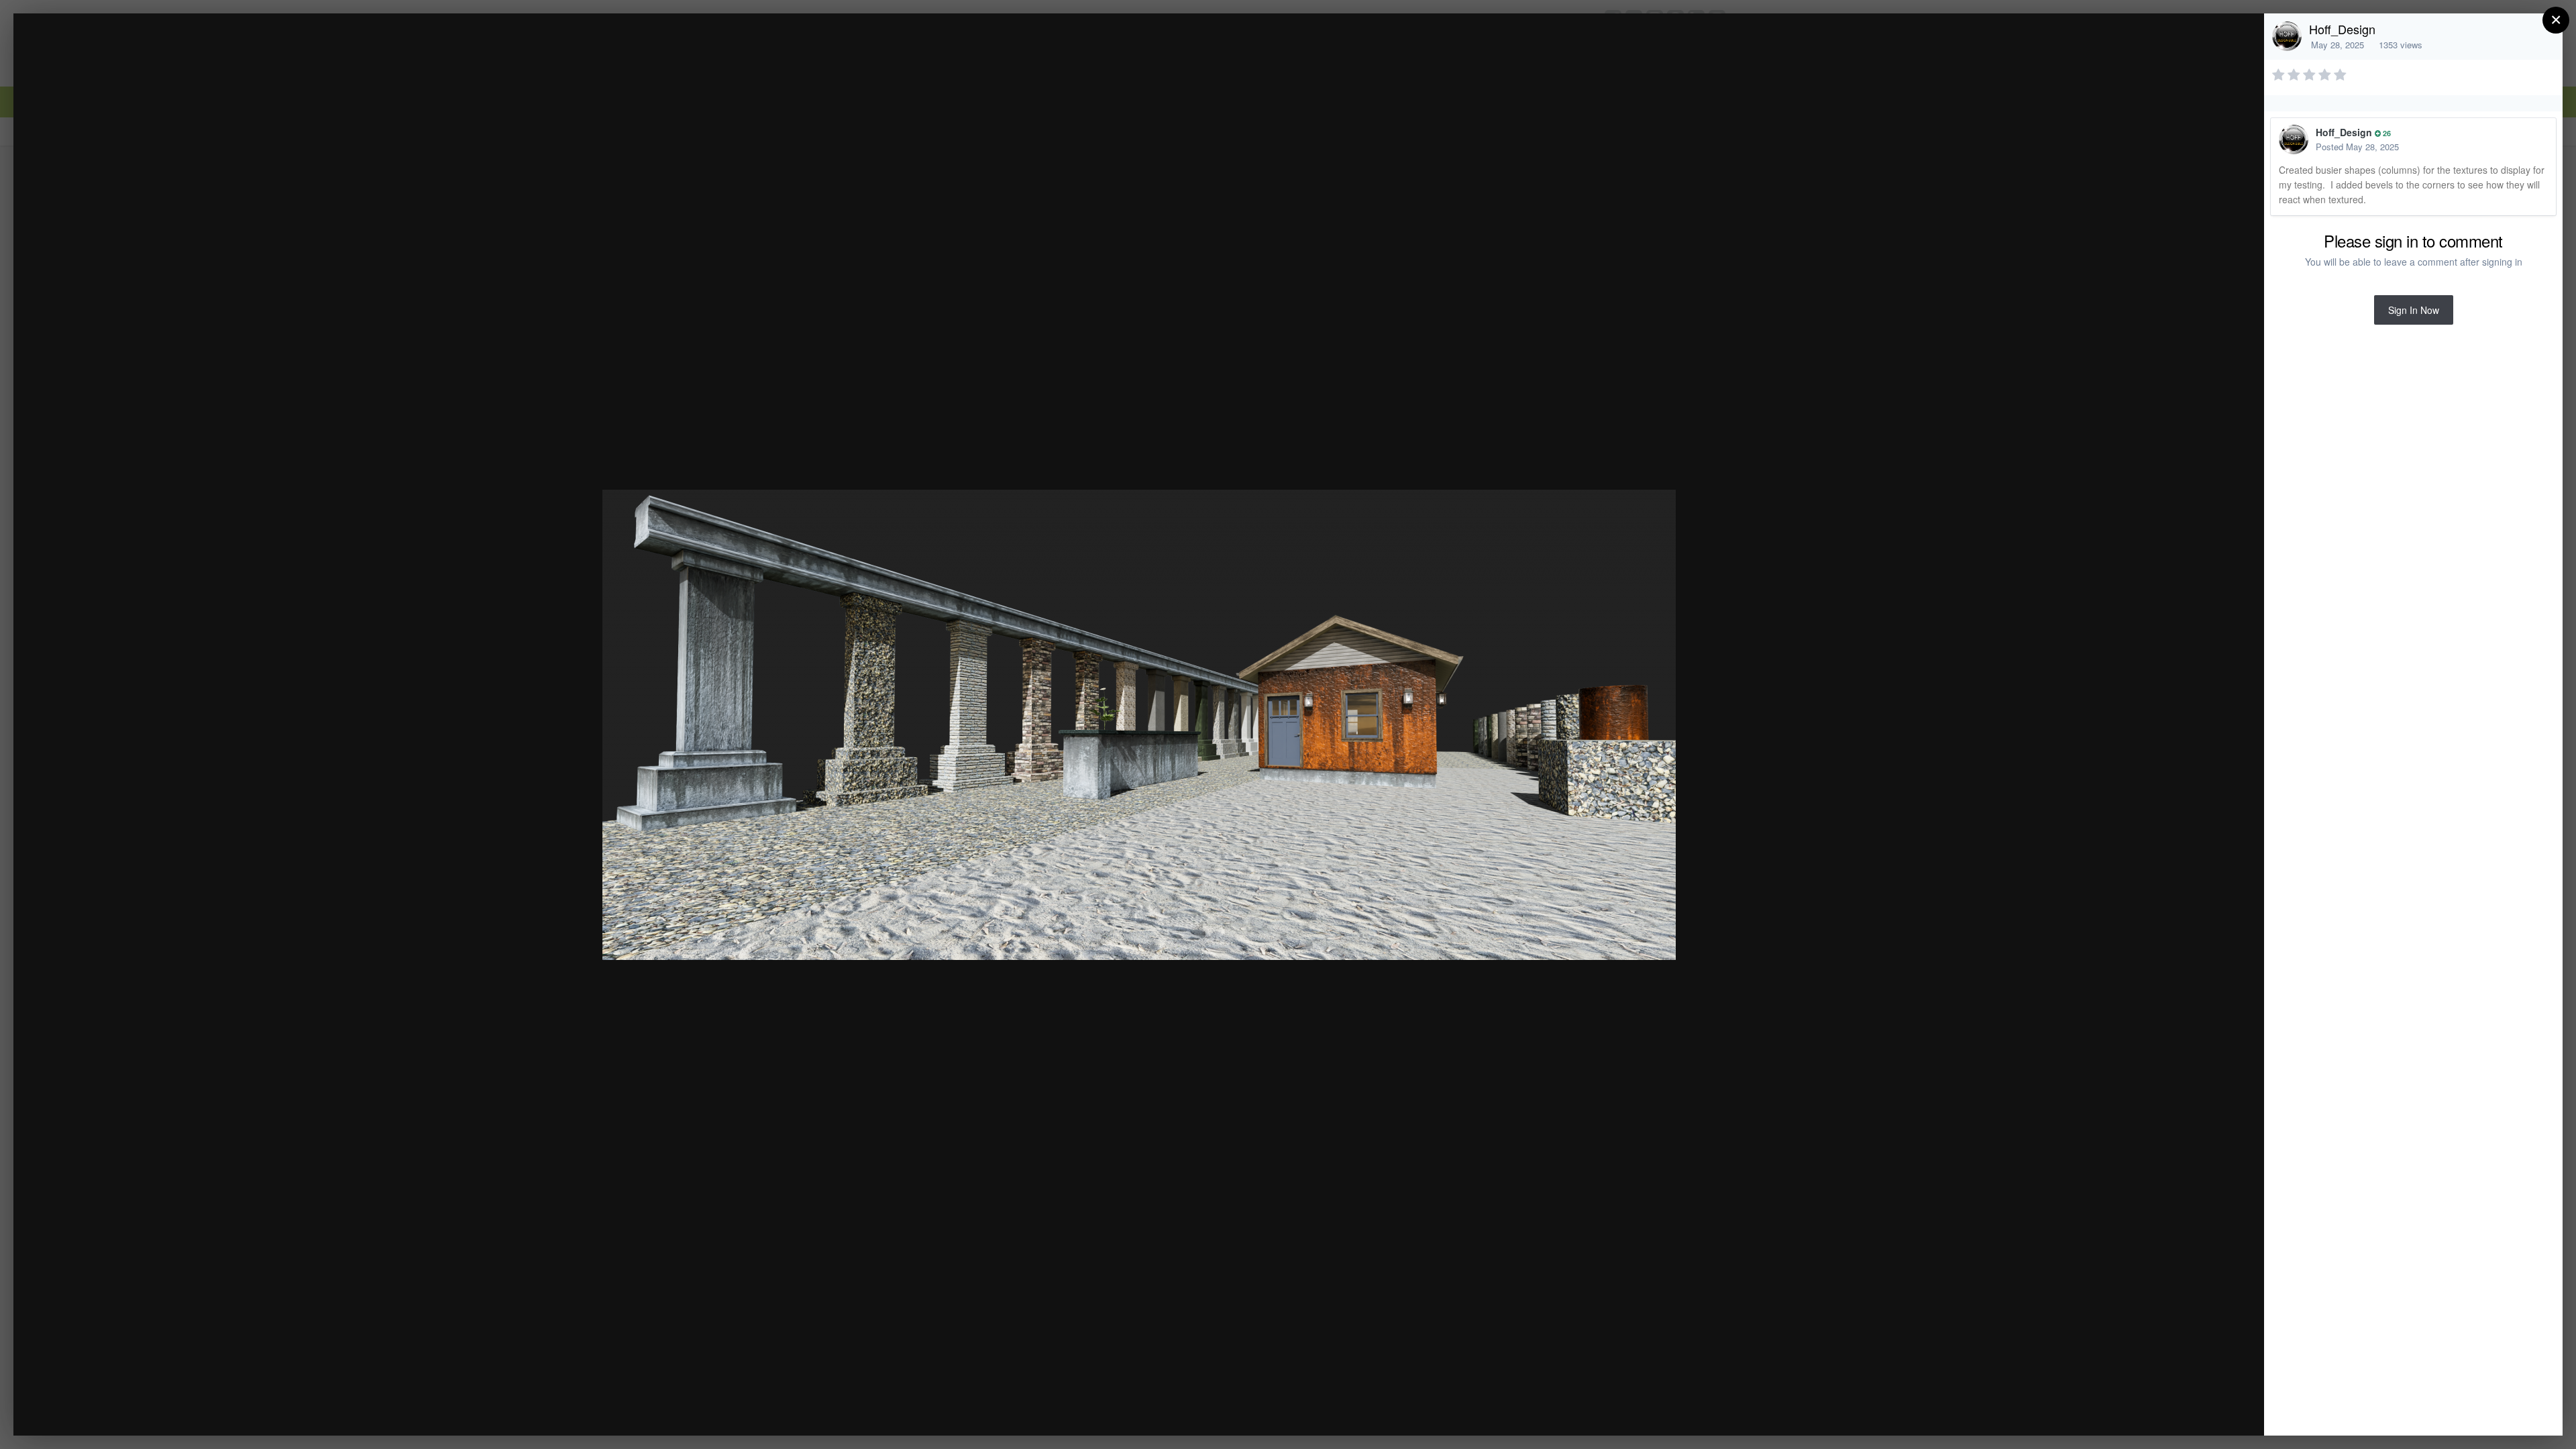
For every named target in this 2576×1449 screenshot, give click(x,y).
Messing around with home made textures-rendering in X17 (217, 49)
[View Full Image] (2241, 38)
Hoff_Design (2342, 29)
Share (2220, 1411)
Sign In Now (2414, 310)
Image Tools (2129, 1411)
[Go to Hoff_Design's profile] (2287, 36)
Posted (2357, 147)
